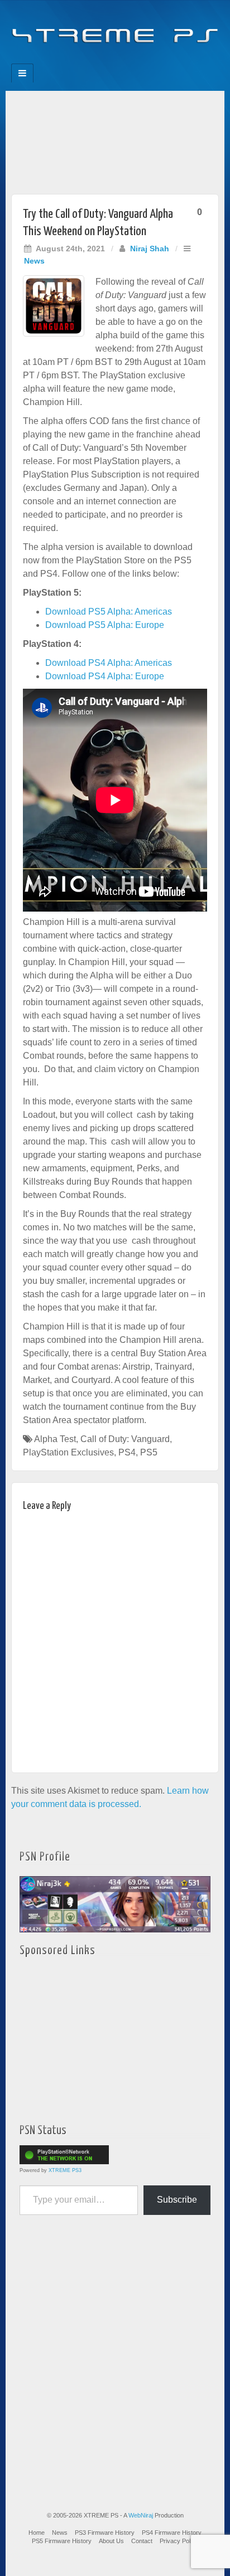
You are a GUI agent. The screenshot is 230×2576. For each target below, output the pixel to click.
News (34, 261)
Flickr (107, 60)
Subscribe (177, 2200)
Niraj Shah (150, 249)
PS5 (149, 1452)
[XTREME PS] (115, 29)
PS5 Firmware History (62, 2541)
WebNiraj (141, 2515)
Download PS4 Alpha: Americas (109, 663)
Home (37, 2533)
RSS (153, 60)
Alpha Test (55, 1439)
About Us (111, 2541)
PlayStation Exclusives (68, 1452)
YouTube (138, 60)
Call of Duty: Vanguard (125, 1439)
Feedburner (92, 60)
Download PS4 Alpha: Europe (105, 676)
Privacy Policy (179, 2541)
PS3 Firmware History (105, 2533)
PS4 (127, 1452)
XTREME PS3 (65, 2170)
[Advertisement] (115, 140)
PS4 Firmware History (172, 2533)
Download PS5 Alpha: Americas (109, 612)
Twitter (123, 60)
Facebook (77, 60)
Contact (142, 2541)
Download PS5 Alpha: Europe (105, 625)
